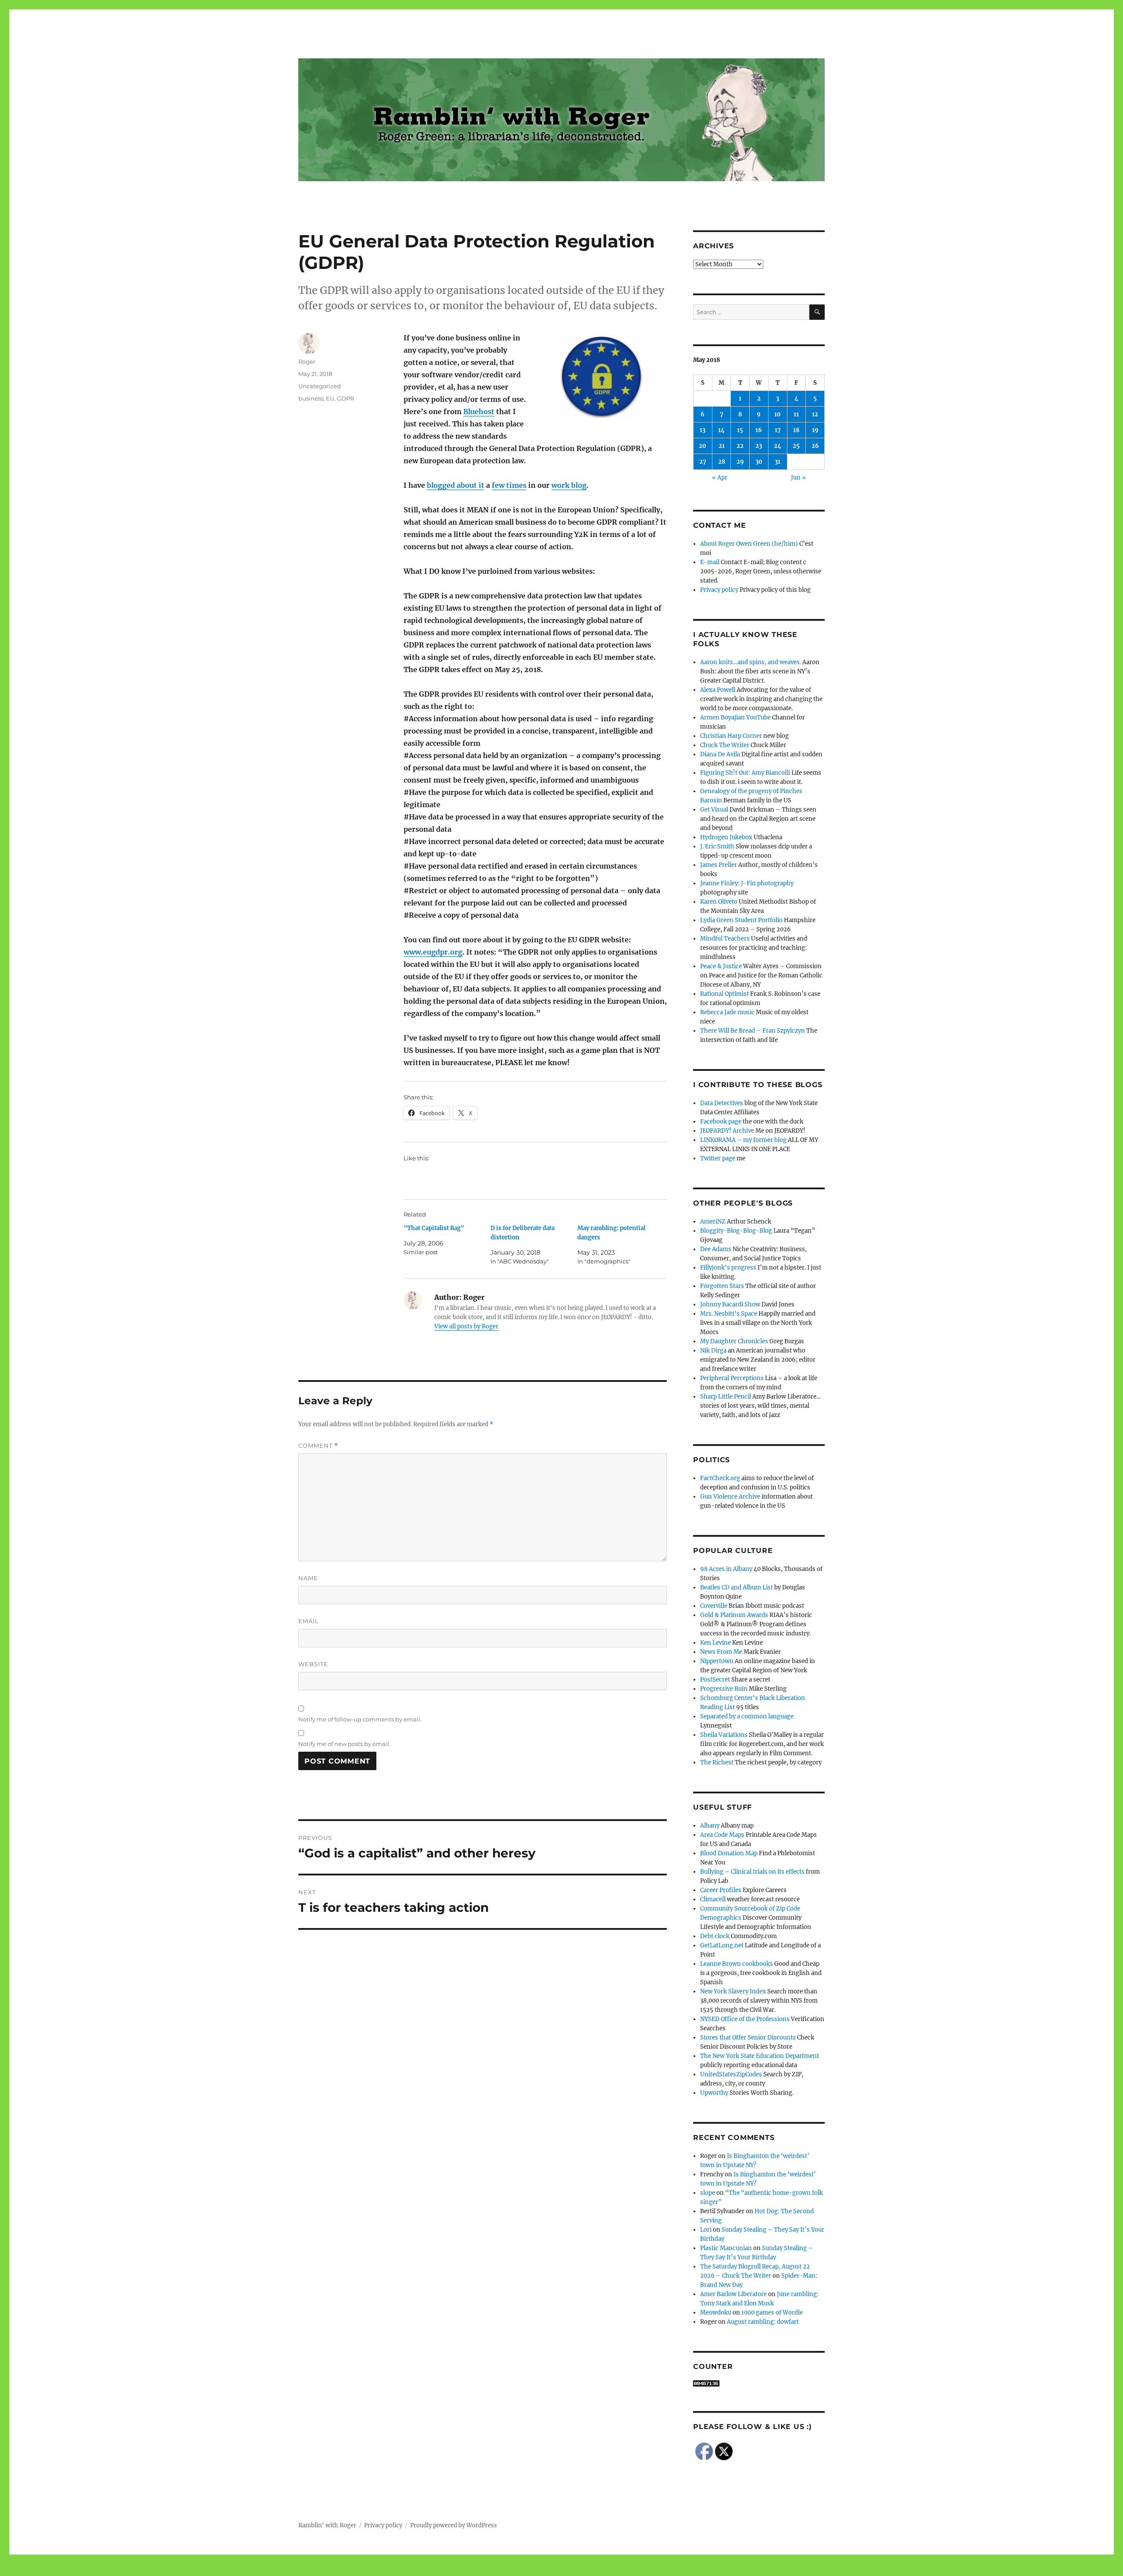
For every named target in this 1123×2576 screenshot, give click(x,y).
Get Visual (714, 810)
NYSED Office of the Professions (745, 2019)
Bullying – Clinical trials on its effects (752, 1872)
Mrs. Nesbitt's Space (729, 1314)
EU (330, 398)
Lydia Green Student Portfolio (741, 920)
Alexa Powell (718, 690)
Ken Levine (715, 1643)
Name (308, 1578)
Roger (307, 361)
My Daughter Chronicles (734, 1341)
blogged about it (456, 485)
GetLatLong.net (722, 1945)
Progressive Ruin (724, 1689)
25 (796, 446)
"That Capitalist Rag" (434, 1228)
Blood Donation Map (729, 1853)
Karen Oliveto (719, 902)
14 (721, 430)
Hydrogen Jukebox (726, 837)
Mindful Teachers (725, 939)
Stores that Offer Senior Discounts (748, 2038)
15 (740, 430)
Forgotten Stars (722, 1286)
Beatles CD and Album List (737, 1587)
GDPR (345, 398)
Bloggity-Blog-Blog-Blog (736, 1231)
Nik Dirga (713, 1351)
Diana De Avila (720, 754)
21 (722, 446)
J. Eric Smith (717, 846)
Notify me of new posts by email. (344, 1744)
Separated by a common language (747, 1716)
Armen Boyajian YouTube (735, 717)
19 (815, 430)
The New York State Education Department (760, 2056)
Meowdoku (716, 2313)
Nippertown (717, 1661)
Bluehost (479, 411)
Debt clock (715, 1936)
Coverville (714, 1606)
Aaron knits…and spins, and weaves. (751, 662)
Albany (710, 1826)
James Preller (719, 865)
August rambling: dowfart (763, 2322)
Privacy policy (719, 590)
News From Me (721, 1652)
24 (778, 446)
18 (796, 430)
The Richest (717, 1762)
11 (796, 414)
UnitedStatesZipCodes (731, 2074)
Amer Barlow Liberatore (733, 2294)
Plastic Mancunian (726, 2248)
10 (778, 414)
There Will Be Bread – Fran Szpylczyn (753, 1031)
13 (703, 430)
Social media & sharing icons (512, 2570)
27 (703, 462)
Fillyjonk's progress (728, 1268)
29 (740, 462)
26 (815, 446)
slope (708, 2193)
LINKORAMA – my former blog (743, 1140)
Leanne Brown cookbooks (737, 1964)
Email (309, 1621)
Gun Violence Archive (730, 1497)
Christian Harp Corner (731, 736)
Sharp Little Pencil (726, 1397)
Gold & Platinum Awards (734, 1615)
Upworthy (714, 2093)
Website (313, 1664)
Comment (318, 1446)
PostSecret (715, 1680)
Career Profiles (721, 1890)
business (311, 398)
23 (759, 446)
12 (815, 414)
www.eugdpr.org (433, 952)
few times (509, 485)
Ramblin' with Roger (327, 2525)
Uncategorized (320, 386)
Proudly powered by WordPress (454, 2525)
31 (778, 462)
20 (703, 446)
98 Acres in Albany (726, 1569)
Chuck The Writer (725, 745)
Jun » (798, 478)
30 (759, 462)
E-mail (710, 562)
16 (759, 430)
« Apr (720, 478)
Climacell (713, 1899)
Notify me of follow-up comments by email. (360, 1719)
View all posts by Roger (466, 1326)
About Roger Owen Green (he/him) (749, 544)
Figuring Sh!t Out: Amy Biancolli (745, 773)
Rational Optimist (724, 994)
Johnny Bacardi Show (730, 1304)
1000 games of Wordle (772, 2313)
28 (722, 462)
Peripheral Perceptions (732, 1378)
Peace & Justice (721, 966)
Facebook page (721, 1122)
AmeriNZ (713, 1222)
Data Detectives (722, 1103)
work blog (569, 485)
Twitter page (718, 1158)
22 (740, 446)
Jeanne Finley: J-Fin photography (747, 883)
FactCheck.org (720, 1478)
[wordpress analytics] (759, 2383)
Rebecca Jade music (727, 1012)
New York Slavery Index (733, 1991)
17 (778, 430)
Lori (706, 2230)
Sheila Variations (724, 1735)
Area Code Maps (722, 1835)
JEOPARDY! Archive (727, 1131)
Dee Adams (716, 1249)
